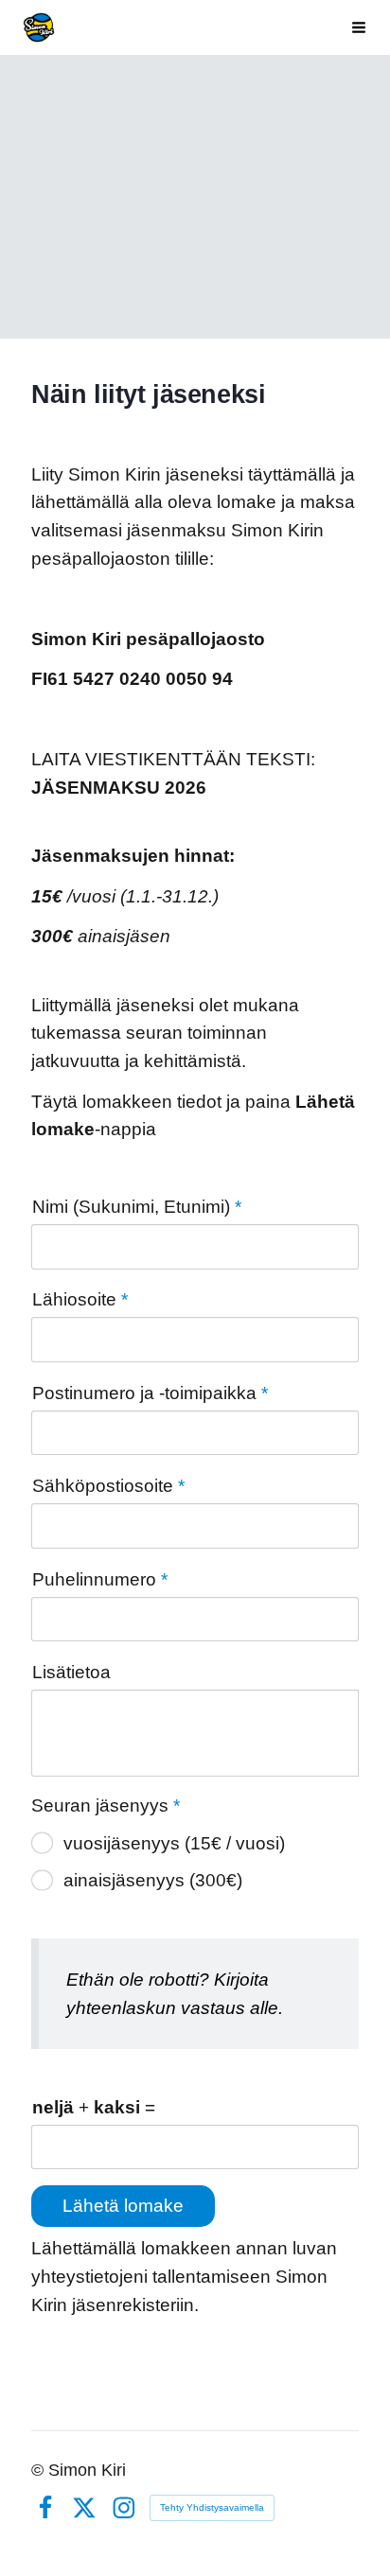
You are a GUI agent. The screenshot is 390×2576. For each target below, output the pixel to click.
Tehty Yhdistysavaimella (212, 2507)
